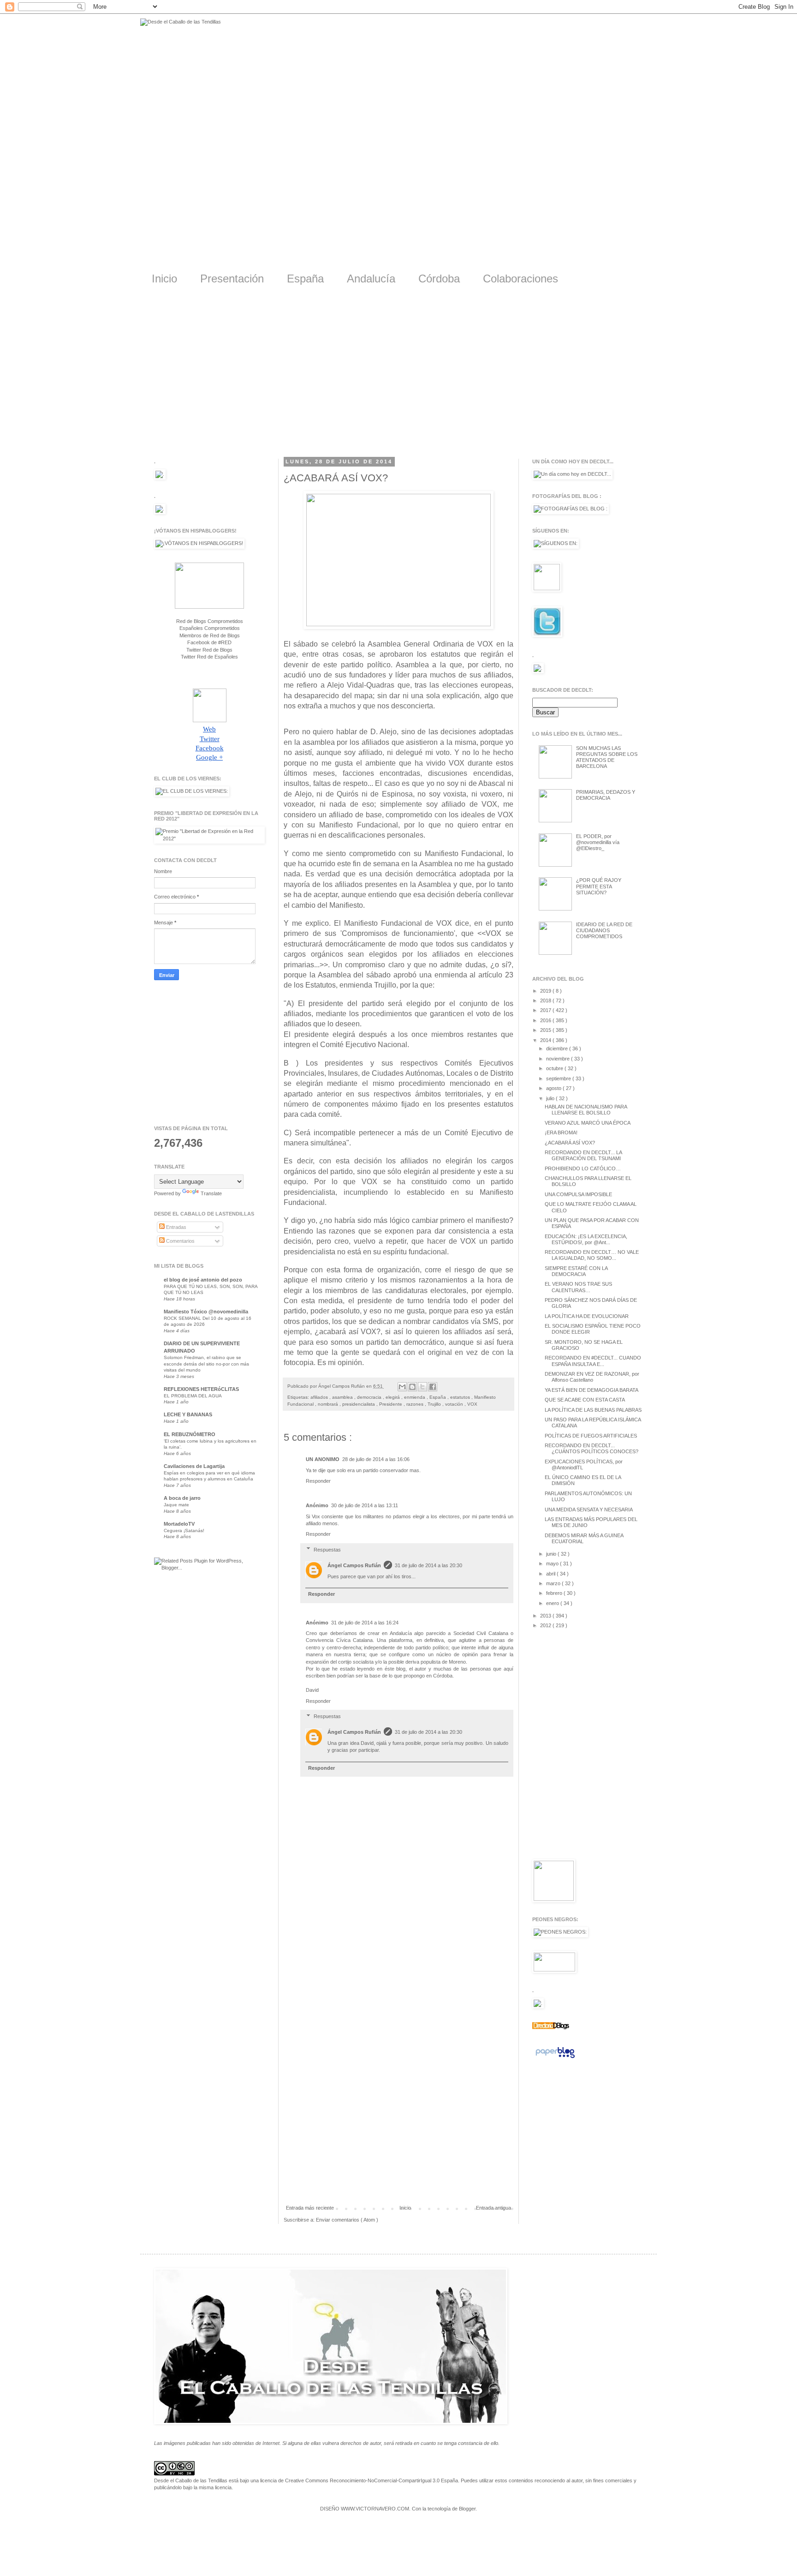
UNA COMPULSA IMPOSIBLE (578, 1194)
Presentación (232, 279)
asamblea (343, 1397)
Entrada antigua (494, 2208)
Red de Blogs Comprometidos (210, 621)
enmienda (415, 1397)
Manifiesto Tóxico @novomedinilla (206, 1312)
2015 (546, 1030)
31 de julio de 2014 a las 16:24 (365, 1623)
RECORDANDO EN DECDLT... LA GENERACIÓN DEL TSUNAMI (583, 1155)
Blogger (467, 2509)
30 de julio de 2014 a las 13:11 (365, 1505)
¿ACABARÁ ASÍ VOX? (570, 1143)
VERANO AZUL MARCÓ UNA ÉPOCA (588, 1123)
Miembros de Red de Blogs (210, 635)
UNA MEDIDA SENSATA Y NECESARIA (589, 1510)
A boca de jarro (182, 1498)
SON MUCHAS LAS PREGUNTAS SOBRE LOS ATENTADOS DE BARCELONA (607, 757)
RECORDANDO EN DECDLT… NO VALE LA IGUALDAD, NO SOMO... (592, 1255)
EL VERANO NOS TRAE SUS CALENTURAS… (578, 1287)
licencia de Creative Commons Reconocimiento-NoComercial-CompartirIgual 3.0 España (359, 2480)
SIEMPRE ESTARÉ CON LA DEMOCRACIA (576, 1271)
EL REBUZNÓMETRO (190, 1434)
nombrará (329, 1404)
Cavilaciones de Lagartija (194, 1466)
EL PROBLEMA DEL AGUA (193, 1396)
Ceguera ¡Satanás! (184, 1531)
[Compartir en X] (422, 1387)
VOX (472, 1404)
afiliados (320, 1397)
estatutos (461, 1397)
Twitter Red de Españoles (209, 657)
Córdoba (439, 279)
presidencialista (359, 1404)
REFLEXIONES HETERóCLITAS (201, 1389)
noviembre (559, 1059)
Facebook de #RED (209, 642)
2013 (546, 1616)
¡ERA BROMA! (561, 1132)
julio (551, 1098)
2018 (546, 1000)
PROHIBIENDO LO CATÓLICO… (583, 1168)
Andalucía (371, 279)
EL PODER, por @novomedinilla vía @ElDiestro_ (598, 842)
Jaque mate (176, 1505)
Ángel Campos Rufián (354, 1565)
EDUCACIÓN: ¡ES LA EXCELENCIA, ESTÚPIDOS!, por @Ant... (586, 1239)
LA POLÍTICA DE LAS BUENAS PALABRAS (593, 1410)
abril (551, 1574)
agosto (554, 1088)
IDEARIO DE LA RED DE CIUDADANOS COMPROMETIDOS (604, 930)
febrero (555, 1593)
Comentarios (180, 1241)
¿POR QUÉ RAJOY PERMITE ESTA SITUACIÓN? (599, 886)
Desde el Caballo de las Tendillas (191, 2480)
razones (416, 1404)
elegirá (393, 1397)
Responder (318, 1481)
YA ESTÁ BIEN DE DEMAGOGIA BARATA (592, 1390)
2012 (546, 1625)
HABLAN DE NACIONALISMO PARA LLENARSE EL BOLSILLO (586, 1110)
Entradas (175, 1227)
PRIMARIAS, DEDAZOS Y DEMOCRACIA (606, 795)
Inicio (164, 279)
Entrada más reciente (310, 2208)
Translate (211, 1193)
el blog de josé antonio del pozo (203, 1280)
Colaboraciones (520, 279)
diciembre (558, 1048)
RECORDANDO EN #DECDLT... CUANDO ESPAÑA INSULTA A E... (593, 1361)
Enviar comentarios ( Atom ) (347, 2220)
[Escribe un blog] (412, 1387)
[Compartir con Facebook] (433, 1387)
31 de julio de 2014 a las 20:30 (428, 1565)
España (305, 279)
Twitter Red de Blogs (209, 650)
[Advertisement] (398, 378)
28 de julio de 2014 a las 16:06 (376, 1459)
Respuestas (327, 1550)
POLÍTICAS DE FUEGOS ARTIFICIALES (591, 1436)
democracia (370, 1397)
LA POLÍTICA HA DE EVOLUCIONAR (587, 1316)
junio (552, 1554)
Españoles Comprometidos (210, 628)
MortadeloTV (179, 1524)
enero (553, 1603)
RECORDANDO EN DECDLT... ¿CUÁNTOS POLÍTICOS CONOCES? (592, 1448)
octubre (555, 1068)
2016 (546, 1020)
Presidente (391, 1404)
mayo (553, 1564)
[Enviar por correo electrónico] (402, 1387)
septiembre (559, 1078)
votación (455, 1404)
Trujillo (435, 1404)
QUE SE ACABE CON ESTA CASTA (585, 1400)
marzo (554, 1583)
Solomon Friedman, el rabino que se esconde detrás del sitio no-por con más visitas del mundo (206, 1364)
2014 (546, 1040)
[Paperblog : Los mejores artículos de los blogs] (555, 2058)
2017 (546, 1010)
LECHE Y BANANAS (188, 1414)
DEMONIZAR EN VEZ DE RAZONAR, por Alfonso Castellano (592, 1377)
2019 (546, 991)
